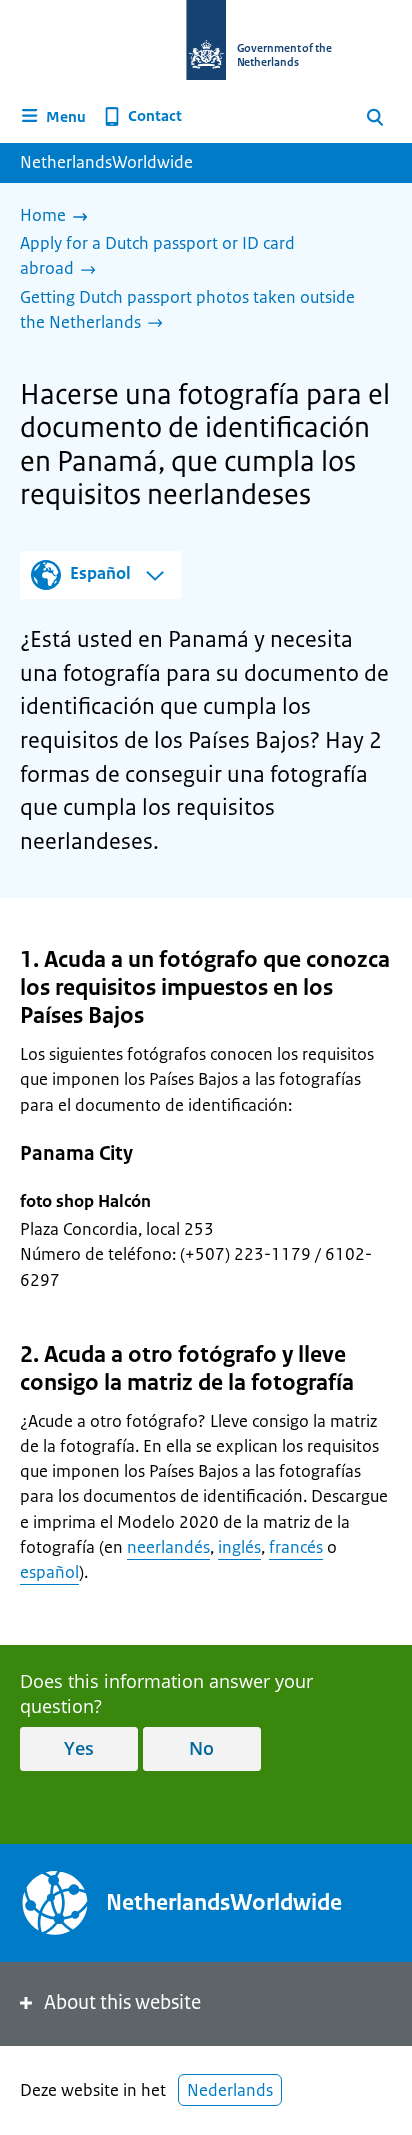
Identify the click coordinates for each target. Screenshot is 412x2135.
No (201, 1748)
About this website (122, 2002)
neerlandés (168, 1547)
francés (296, 1547)
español (49, 1572)
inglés (239, 1547)
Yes (79, 1748)
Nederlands (230, 2090)
